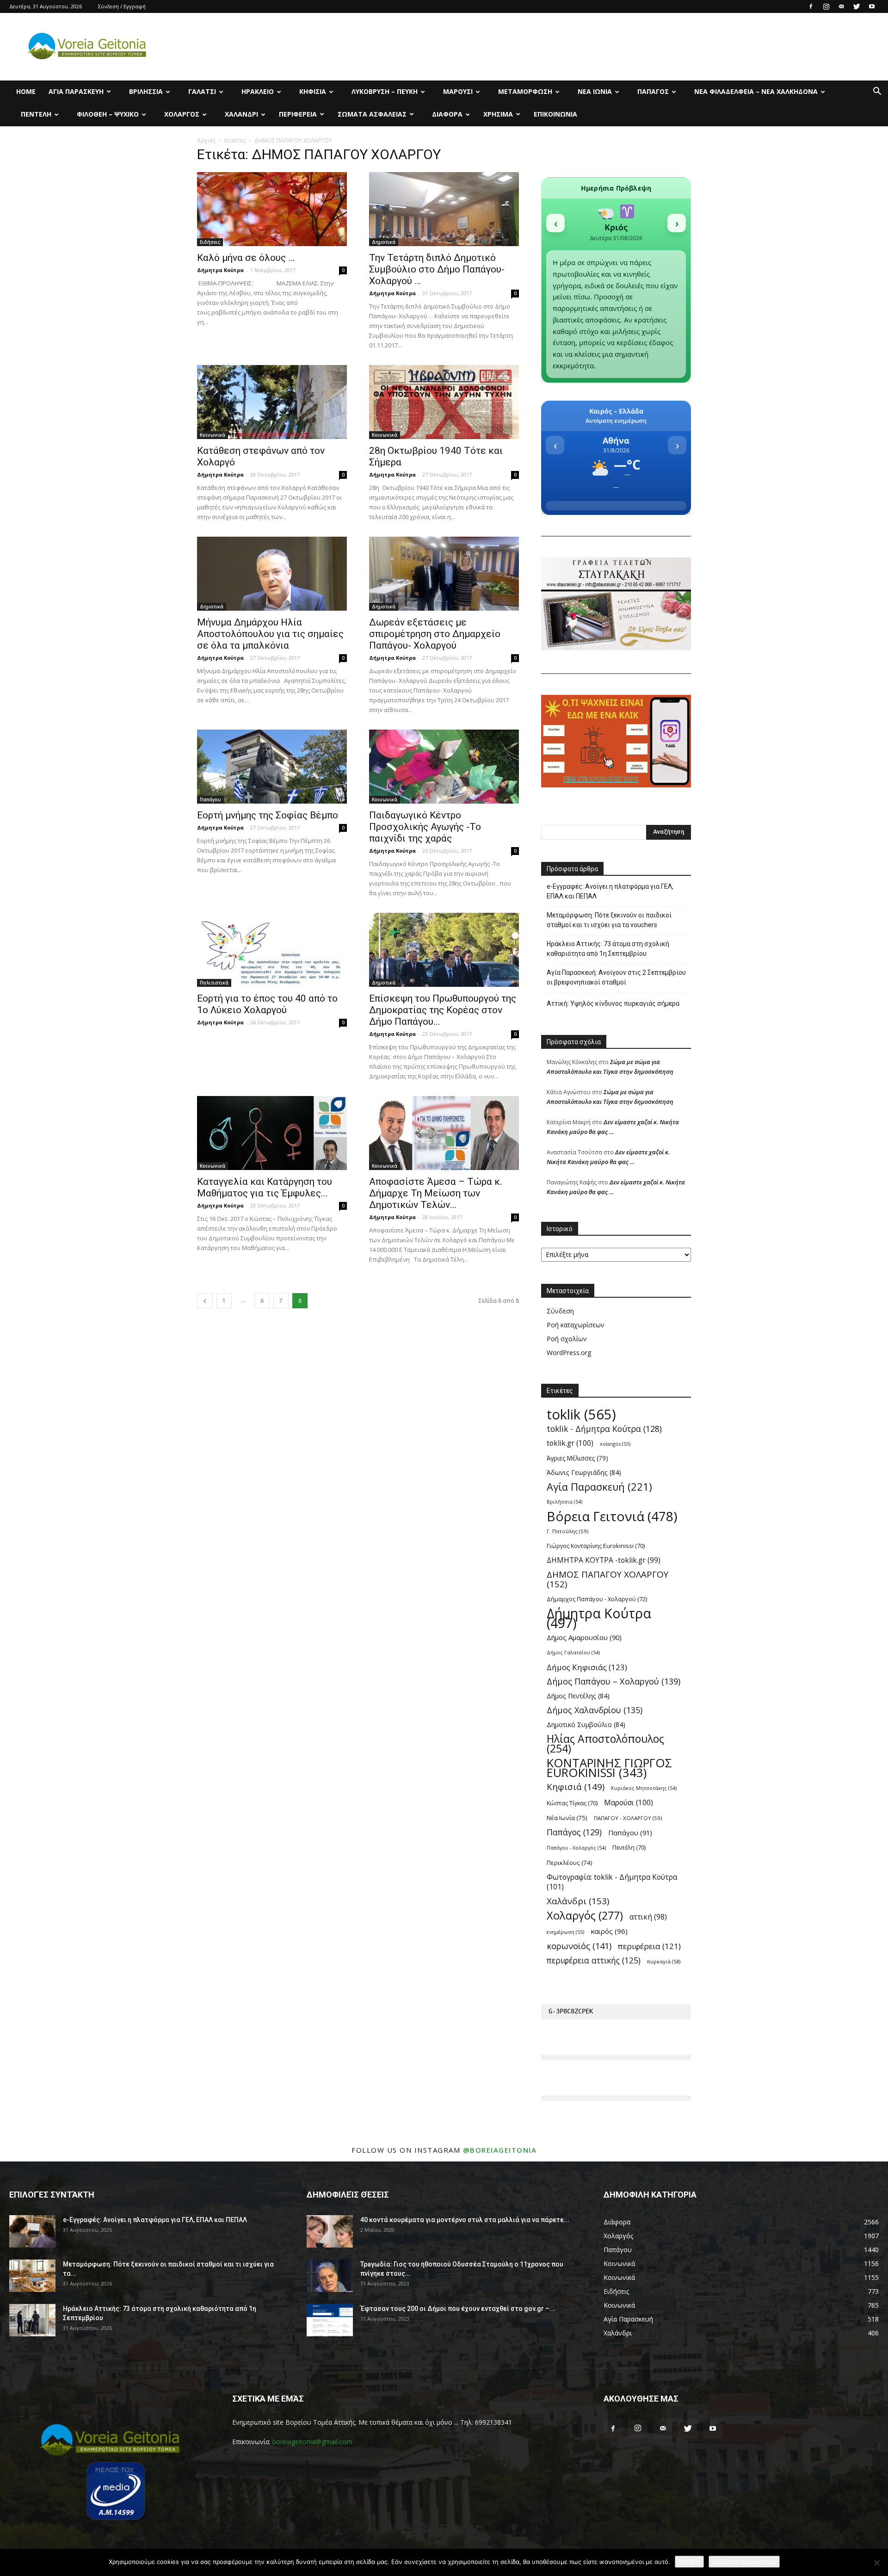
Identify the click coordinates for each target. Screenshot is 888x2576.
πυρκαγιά (664, 1961)
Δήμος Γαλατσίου (573, 1653)
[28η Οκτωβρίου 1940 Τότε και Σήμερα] (444, 402)
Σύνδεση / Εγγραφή (122, 6)
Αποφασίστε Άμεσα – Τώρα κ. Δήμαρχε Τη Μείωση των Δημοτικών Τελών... (436, 1193)
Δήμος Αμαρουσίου (584, 1637)
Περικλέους (570, 1863)
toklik (581, 1415)
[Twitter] (857, 6)
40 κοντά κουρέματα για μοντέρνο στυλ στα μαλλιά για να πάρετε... (465, 2220)
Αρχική (206, 140)
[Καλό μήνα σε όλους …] (272, 209)
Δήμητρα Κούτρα (220, 270)
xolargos (615, 1444)
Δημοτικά (384, 242)
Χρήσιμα (498, 114)
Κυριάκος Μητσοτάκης (644, 1788)
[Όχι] (876, 2563)
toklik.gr (570, 1443)
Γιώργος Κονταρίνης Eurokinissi (596, 1546)
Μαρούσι (458, 91)
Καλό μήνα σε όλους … (246, 258)
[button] (877, 92)
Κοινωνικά (213, 435)
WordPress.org (569, 1353)
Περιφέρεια (298, 114)
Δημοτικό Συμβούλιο (586, 1725)
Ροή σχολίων (567, 1339)
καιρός (609, 1931)
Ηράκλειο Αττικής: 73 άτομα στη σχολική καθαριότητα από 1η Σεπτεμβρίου (608, 949)
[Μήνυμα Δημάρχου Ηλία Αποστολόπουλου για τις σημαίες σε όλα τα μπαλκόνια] (272, 574)
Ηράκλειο (258, 91)
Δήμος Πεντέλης (578, 1696)
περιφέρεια (649, 1946)
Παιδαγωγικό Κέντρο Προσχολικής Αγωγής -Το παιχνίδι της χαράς (425, 827)
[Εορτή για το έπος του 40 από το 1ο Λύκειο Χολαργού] (272, 950)
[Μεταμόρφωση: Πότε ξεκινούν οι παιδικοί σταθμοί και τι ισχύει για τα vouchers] (32, 2276)
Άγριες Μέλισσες (577, 1458)
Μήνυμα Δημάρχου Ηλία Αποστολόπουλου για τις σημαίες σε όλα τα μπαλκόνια (270, 634)
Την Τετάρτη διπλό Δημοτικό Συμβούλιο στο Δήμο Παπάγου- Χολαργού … (437, 269)
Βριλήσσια (146, 91)
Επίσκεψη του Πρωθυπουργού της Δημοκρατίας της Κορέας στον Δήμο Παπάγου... (443, 1010)
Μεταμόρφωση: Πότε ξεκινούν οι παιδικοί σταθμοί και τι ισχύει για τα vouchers (609, 920)
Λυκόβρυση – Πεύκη (385, 91)
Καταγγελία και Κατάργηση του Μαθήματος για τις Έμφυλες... (265, 1187)
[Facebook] (811, 6)
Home (26, 91)
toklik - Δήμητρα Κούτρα (604, 1429)
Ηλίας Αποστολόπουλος (605, 1744)
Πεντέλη (36, 114)
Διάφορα (447, 114)
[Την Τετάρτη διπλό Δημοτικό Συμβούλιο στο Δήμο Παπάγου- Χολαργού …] (444, 209)
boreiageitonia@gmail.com (312, 2442)
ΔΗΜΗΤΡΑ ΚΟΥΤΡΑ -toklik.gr (604, 1560)
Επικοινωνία (555, 114)
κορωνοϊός (579, 1946)
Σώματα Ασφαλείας (372, 114)
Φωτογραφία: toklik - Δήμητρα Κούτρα (612, 1882)
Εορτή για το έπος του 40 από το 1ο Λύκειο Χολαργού (267, 1004)
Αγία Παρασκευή (76, 91)
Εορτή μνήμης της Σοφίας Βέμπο (268, 815)
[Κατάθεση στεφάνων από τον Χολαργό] (272, 402)
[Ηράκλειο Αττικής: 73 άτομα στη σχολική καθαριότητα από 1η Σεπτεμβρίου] (32, 2320)
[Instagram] (826, 6)
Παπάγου (210, 799)
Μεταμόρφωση (525, 91)
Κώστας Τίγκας (572, 1803)
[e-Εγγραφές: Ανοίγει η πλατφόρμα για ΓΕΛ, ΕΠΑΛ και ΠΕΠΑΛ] (32, 2231)
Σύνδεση (560, 1311)
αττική (648, 1917)
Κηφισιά (313, 91)
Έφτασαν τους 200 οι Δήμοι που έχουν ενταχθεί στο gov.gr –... (458, 2309)
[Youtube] (872, 6)
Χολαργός (182, 114)
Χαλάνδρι (241, 114)
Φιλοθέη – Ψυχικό (108, 114)
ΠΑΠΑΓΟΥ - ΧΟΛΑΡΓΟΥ (628, 1818)
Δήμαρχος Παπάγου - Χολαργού (597, 1599)
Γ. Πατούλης (567, 1531)
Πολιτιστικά (214, 983)
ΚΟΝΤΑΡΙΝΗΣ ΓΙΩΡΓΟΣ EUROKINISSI (609, 1768)
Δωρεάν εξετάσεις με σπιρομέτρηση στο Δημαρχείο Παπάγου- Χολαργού (435, 634)
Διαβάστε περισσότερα (744, 2562)
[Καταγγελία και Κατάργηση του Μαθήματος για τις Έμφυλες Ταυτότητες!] (272, 1133)
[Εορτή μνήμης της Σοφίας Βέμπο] (272, 767)
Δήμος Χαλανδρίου (595, 1710)
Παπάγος (653, 91)
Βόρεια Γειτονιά (612, 1516)
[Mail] (841, 6)
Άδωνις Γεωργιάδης (584, 1472)
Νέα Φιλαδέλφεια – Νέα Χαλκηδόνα (756, 91)
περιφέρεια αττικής (594, 1960)
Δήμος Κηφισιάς (587, 1667)
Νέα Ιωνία (595, 91)
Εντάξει (689, 2562)
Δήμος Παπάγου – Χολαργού (614, 1681)
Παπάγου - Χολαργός (576, 1848)
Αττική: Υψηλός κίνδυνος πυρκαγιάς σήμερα (613, 1003)
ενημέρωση (565, 1932)
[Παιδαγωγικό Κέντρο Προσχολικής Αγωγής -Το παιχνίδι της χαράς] (444, 767)
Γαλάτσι (202, 91)
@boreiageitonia (500, 2150)
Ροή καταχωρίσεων (576, 1325)
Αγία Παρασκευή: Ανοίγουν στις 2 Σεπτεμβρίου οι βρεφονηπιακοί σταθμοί (616, 977)
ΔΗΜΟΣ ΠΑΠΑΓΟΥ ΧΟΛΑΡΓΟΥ (607, 1579)
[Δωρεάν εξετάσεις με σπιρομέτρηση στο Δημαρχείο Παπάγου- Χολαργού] (444, 574)
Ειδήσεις (210, 242)
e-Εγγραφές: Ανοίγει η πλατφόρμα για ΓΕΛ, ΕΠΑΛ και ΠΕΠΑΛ (610, 891)
